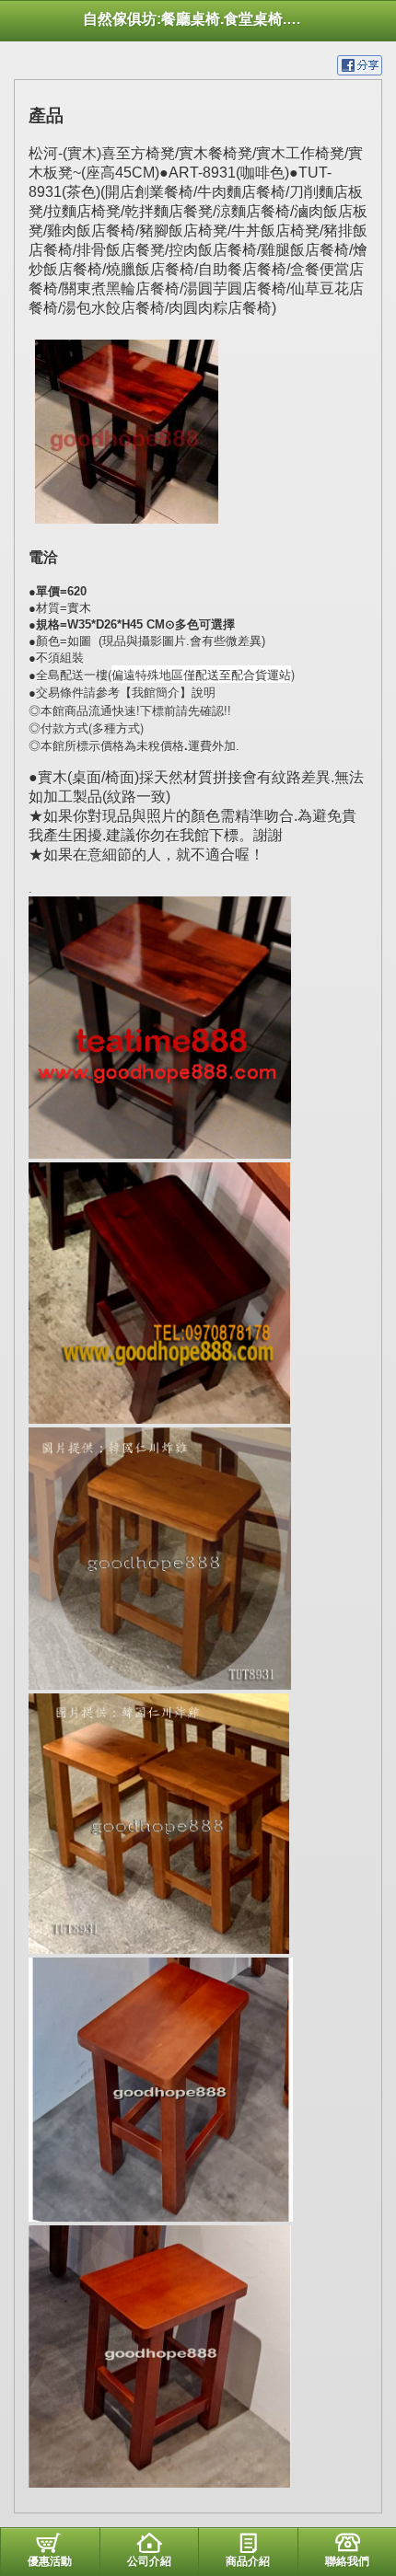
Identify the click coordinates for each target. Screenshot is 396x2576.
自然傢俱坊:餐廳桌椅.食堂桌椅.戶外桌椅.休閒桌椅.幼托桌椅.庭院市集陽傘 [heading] (198, 19)
